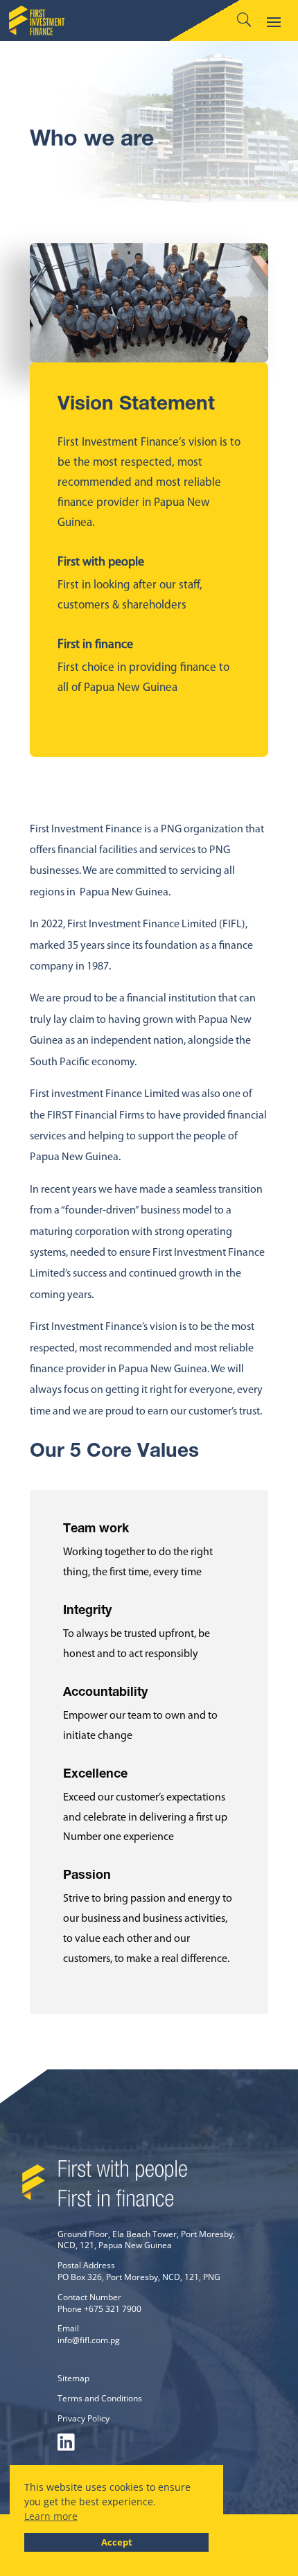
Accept (117, 2542)
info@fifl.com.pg (89, 2340)
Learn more (51, 2516)
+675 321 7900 (113, 2309)
